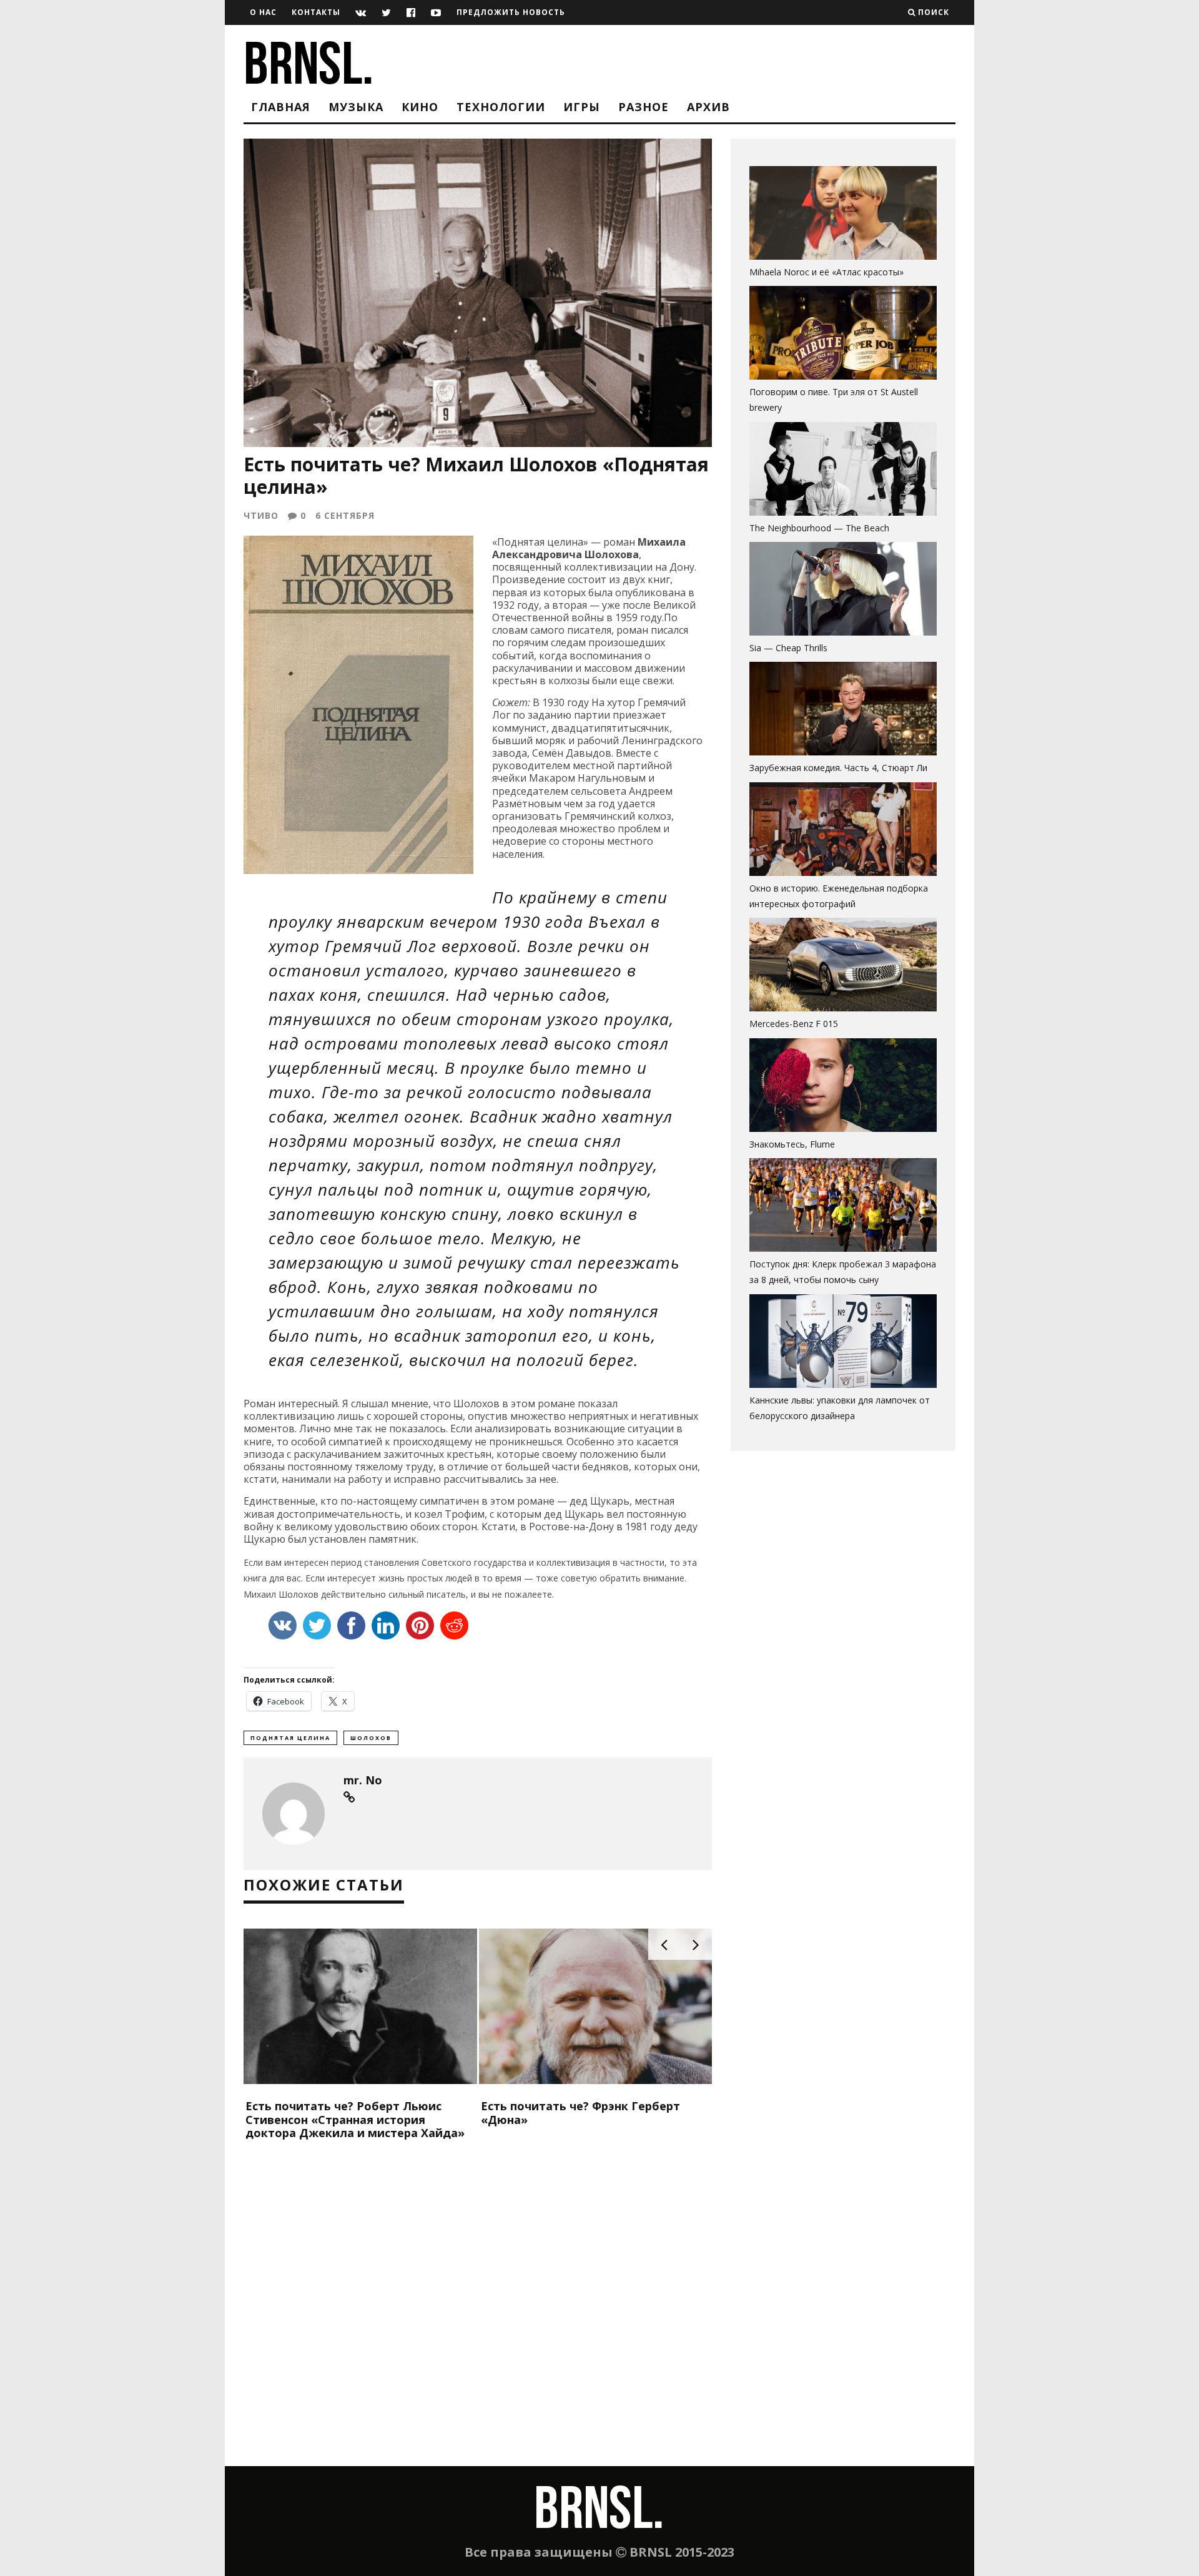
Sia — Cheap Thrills (788, 648)
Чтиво (261, 515)
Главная (281, 107)
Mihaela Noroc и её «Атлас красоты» (826, 272)
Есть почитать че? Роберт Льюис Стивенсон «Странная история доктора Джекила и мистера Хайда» (355, 2119)
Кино (420, 107)
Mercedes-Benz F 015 (794, 1024)
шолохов (371, 1738)
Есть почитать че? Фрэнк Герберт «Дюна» (580, 2113)
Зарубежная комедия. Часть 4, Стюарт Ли (838, 768)
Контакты (316, 12)
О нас (263, 12)
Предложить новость (511, 12)
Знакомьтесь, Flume (792, 1144)
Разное (644, 107)
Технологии (501, 107)
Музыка (356, 107)
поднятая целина (290, 1738)
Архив (708, 107)
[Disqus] (478, 2306)
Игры (582, 107)
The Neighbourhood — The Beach (819, 528)
